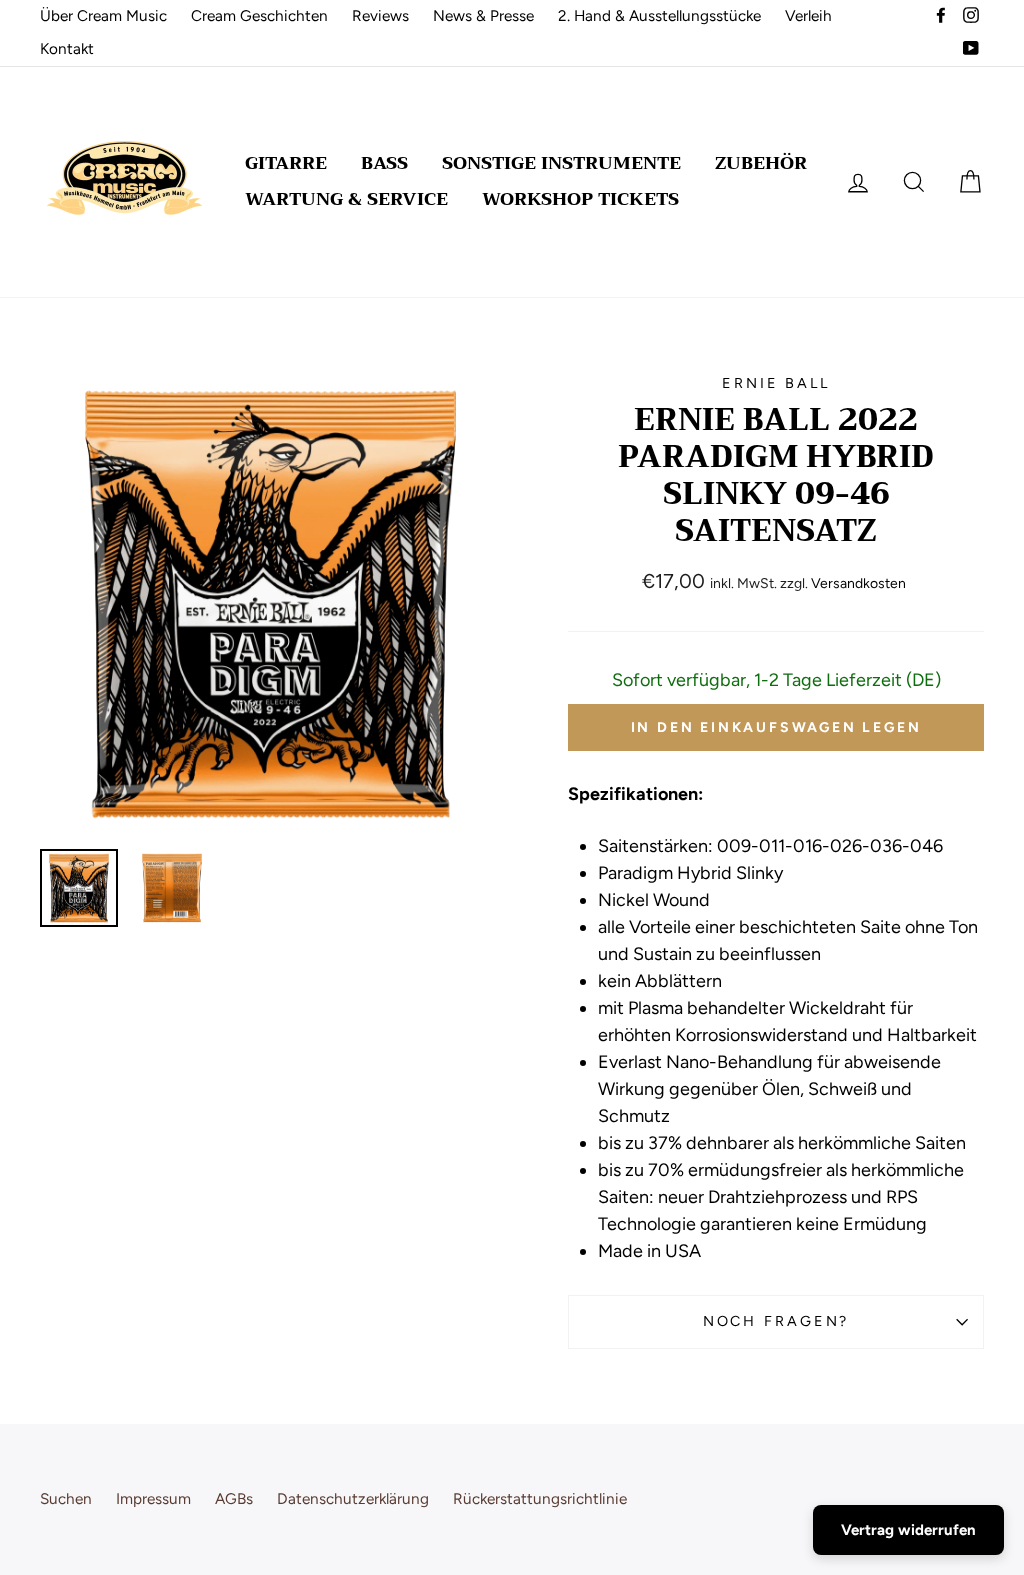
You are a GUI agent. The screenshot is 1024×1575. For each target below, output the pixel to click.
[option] (270, 603)
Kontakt (67, 48)
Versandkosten (858, 583)
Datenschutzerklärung (353, 1498)
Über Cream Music (103, 15)
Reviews (380, 15)
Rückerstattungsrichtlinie (540, 1498)
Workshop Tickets (580, 199)
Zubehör (761, 163)
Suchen (66, 1498)
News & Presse (483, 15)
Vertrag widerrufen (908, 1530)
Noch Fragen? (776, 1321)
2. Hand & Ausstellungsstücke (659, 15)
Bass (384, 163)
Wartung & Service (346, 199)
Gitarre (286, 163)
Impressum (153, 1498)
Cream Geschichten (259, 15)
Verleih (808, 15)
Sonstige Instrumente (561, 163)
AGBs (234, 1498)
